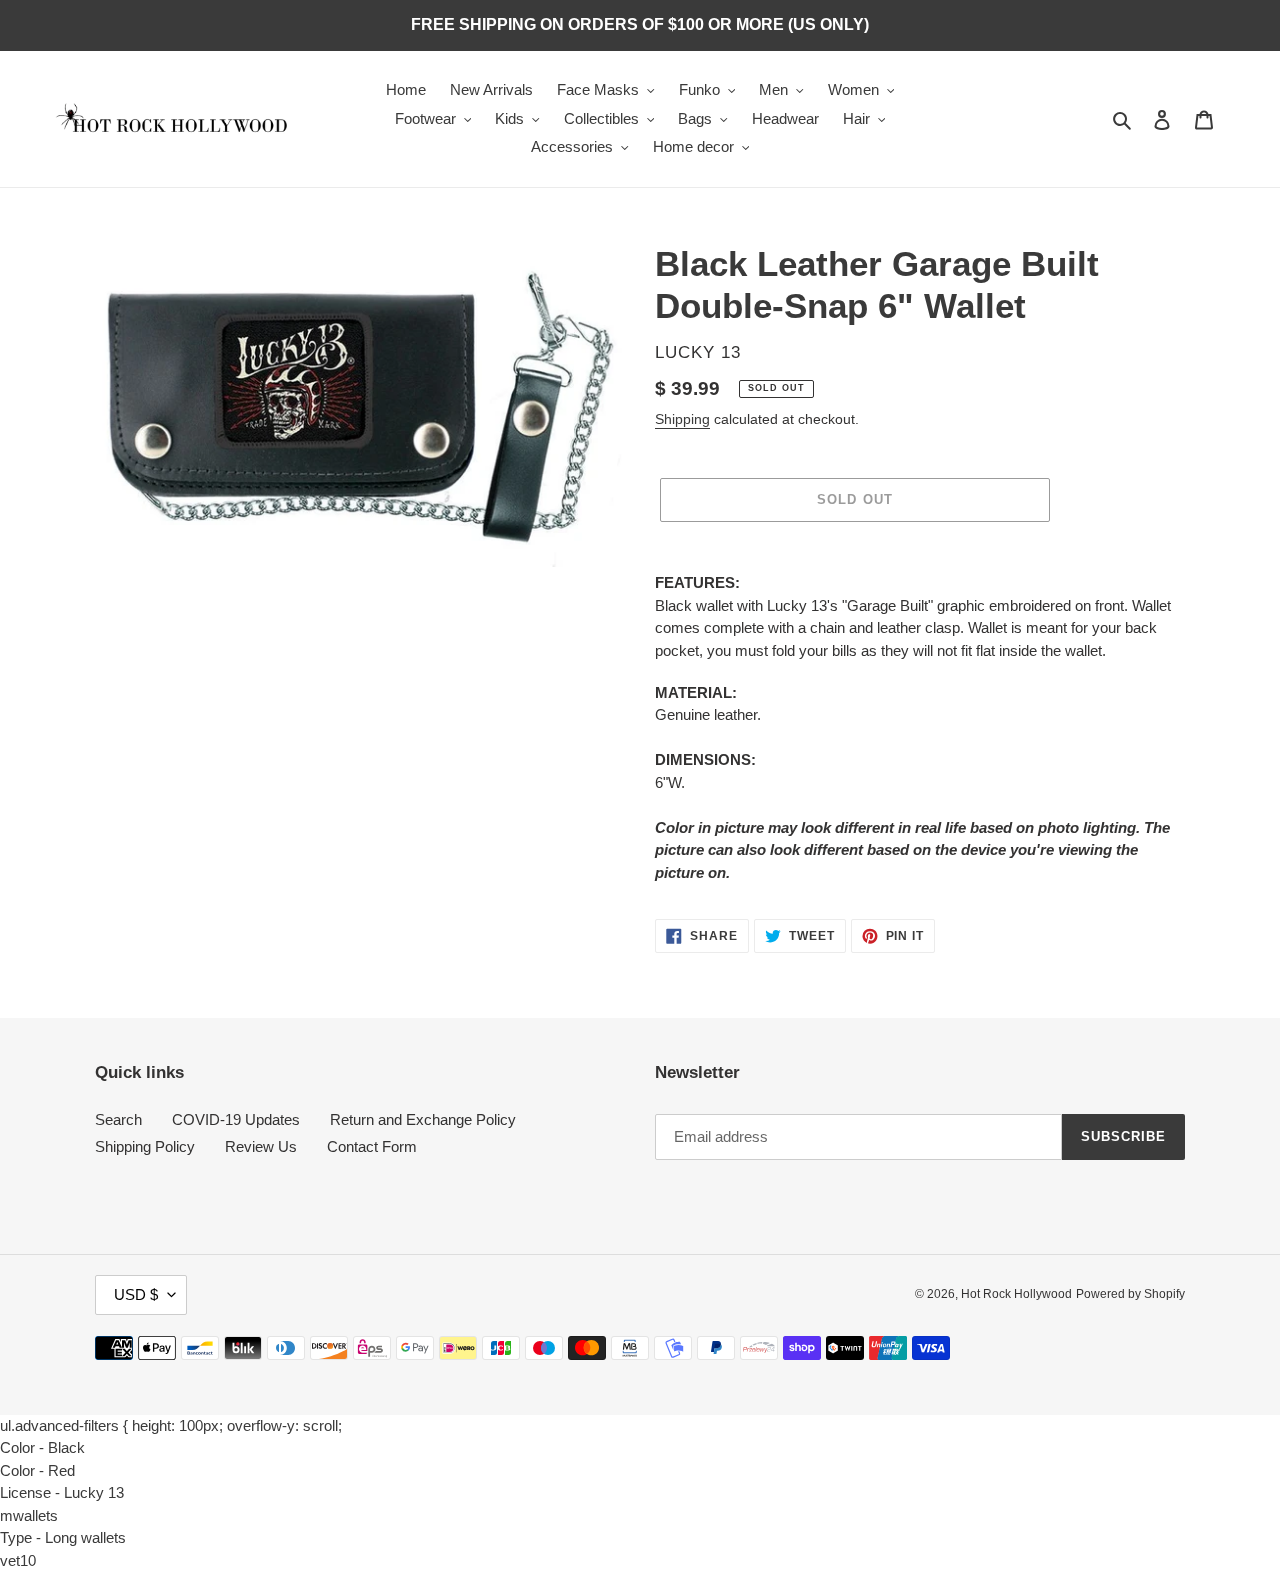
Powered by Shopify (1130, 1294)
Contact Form (372, 1146)
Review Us (261, 1146)
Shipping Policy (145, 1146)
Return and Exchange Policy (423, 1119)
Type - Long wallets (63, 1537)
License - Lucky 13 (62, 1492)
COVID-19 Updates (236, 1119)
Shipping (682, 419)
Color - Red (37, 1470)
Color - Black (42, 1447)
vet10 (18, 1560)
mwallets (29, 1515)
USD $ (136, 1294)
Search (118, 1119)
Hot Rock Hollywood (1016, 1294)
